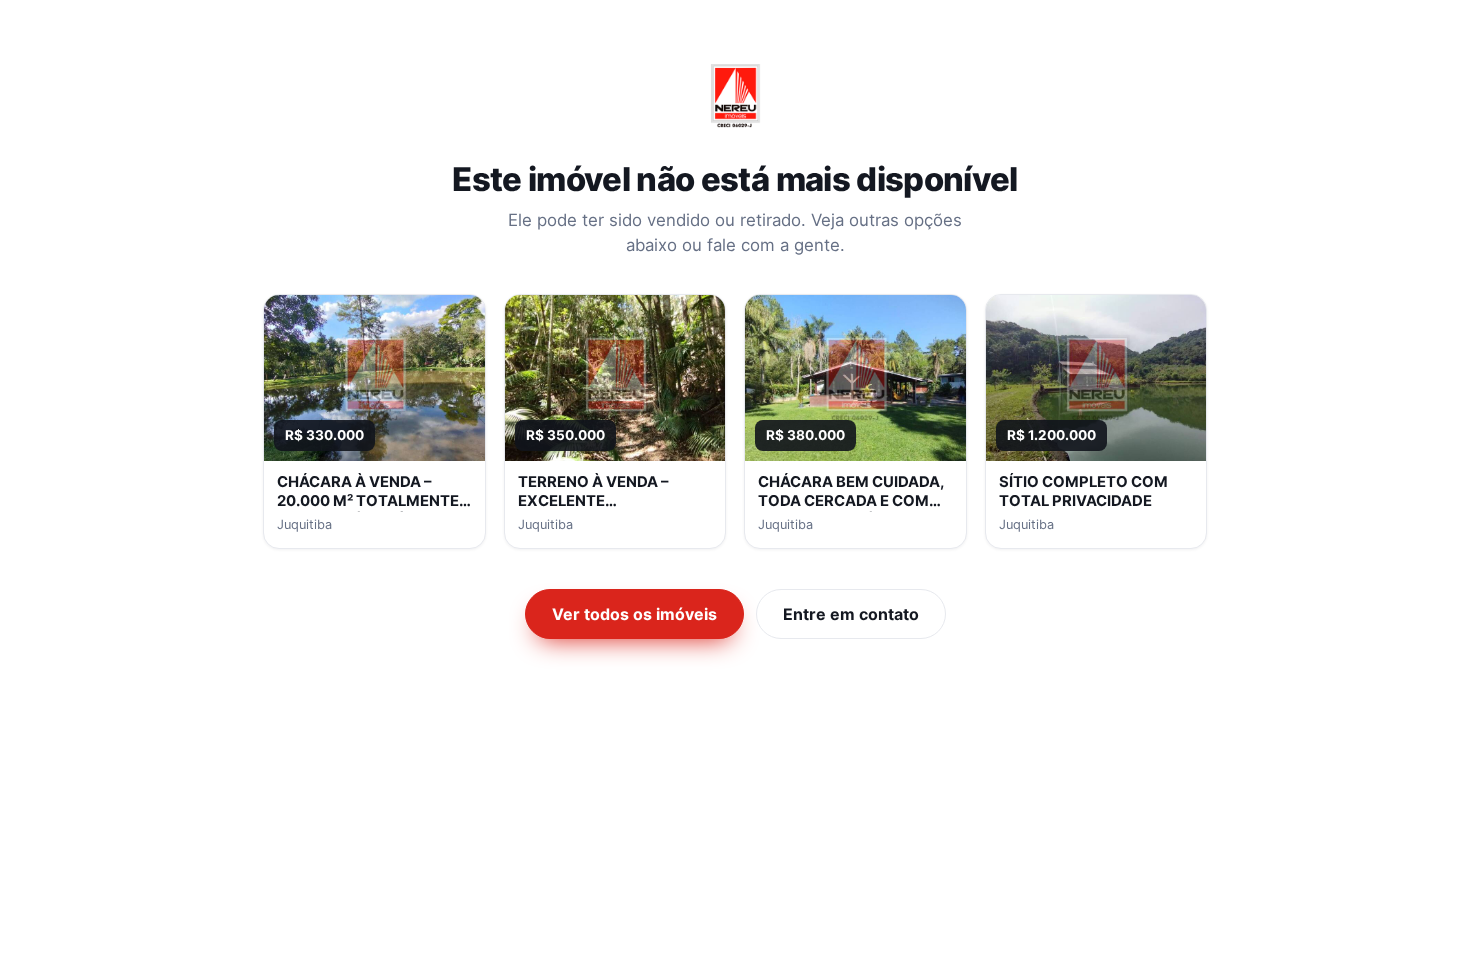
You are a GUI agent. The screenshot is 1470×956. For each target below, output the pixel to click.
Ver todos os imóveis (634, 614)
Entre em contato (851, 614)
